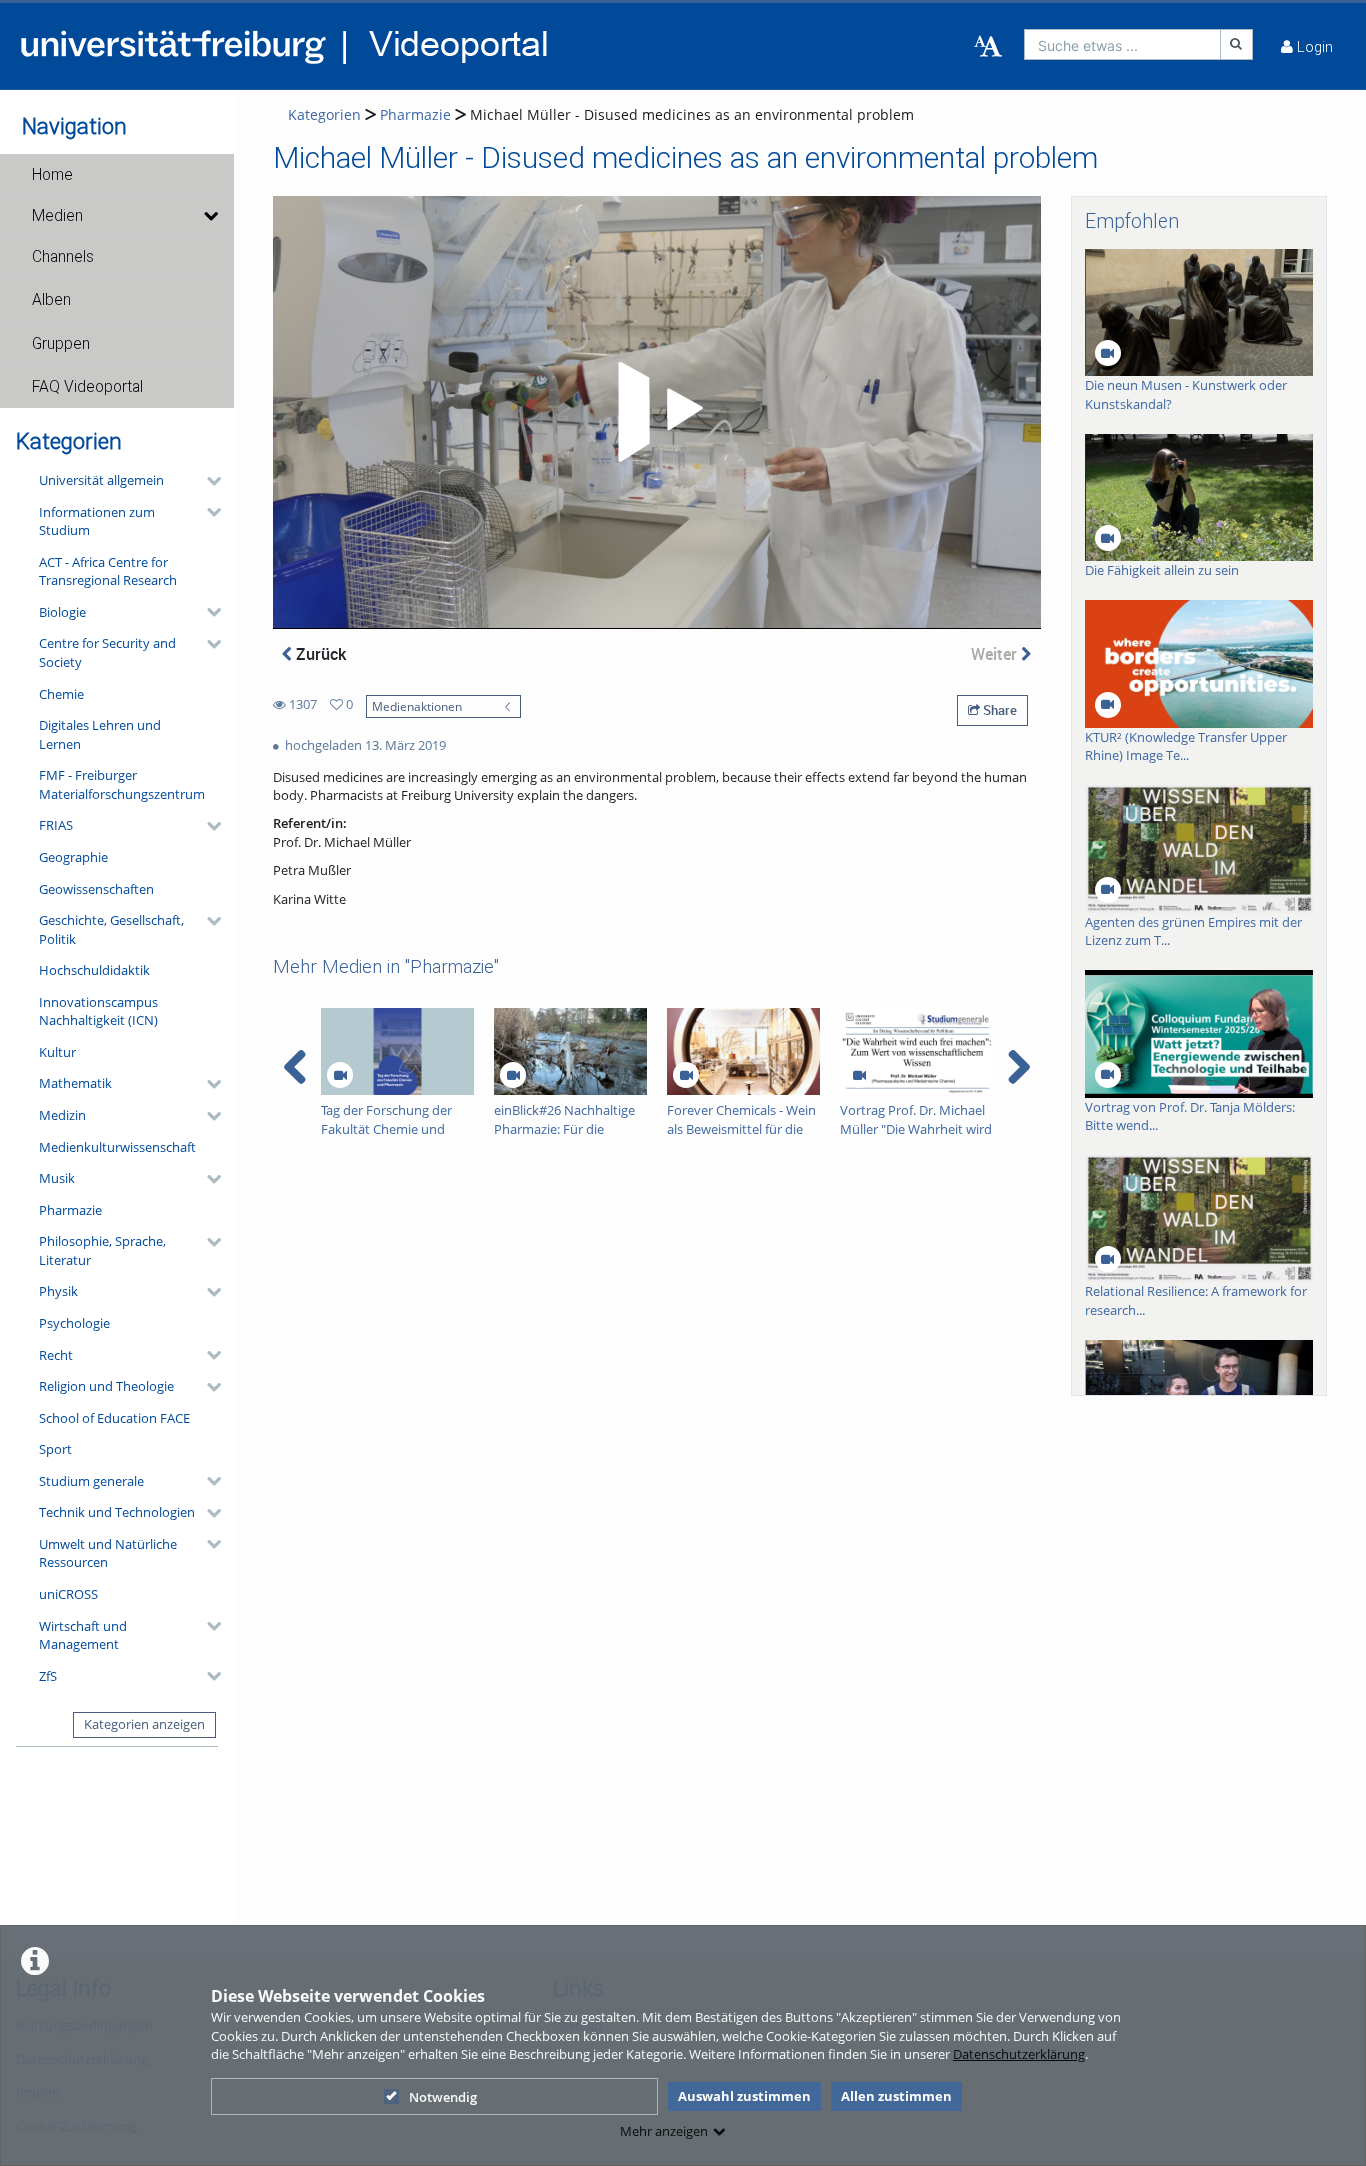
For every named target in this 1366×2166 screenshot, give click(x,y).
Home (52, 175)
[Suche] (1237, 44)
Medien (57, 216)
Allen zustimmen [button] (896, 2096)
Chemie (61, 694)
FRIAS (56, 825)
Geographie (73, 857)
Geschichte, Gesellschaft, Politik (111, 929)
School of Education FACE (114, 1418)
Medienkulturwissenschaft (117, 1147)
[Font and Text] (988, 47)
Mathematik (75, 1083)
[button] (117, 175)
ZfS (48, 1676)
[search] (1122, 44)
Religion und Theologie (106, 1386)
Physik (58, 1291)
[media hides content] (210, 216)
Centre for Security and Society (107, 652)
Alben (51, 300)
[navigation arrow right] (1018, 1067)
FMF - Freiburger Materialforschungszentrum (122, 784)
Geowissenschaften (96, 889)
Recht (56, 1355)
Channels (63, 257)
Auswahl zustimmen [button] (744, 2096)
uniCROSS (68, 1594)
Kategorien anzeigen (144, 1724)
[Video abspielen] (657, 412)
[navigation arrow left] (295, 1067)
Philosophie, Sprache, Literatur (102, 1250)
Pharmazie (70, 1210)
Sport (55, 1449)
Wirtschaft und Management (83, 1635)
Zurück (319, 654)
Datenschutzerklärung (1019, 2054)
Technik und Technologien (117, 1512)
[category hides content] (208, 481)
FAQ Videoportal (87, 387)
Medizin (62, 1115)
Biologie (62, 612)
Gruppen (61, 344)
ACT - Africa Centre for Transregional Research (108, 571)
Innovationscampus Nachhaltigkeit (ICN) (98, 1011)
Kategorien (324, 114)
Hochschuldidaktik (94, 970)
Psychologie (74, 1323)
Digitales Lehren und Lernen (100, 734)
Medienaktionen (417, 706)
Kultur (57, 1052)
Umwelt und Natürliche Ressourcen (108, 1553)
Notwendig (443, 2097)
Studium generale (91, 1481)
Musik (57, 1178)
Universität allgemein (101, 480)
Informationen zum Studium (97, 521)
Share (998, 710)
